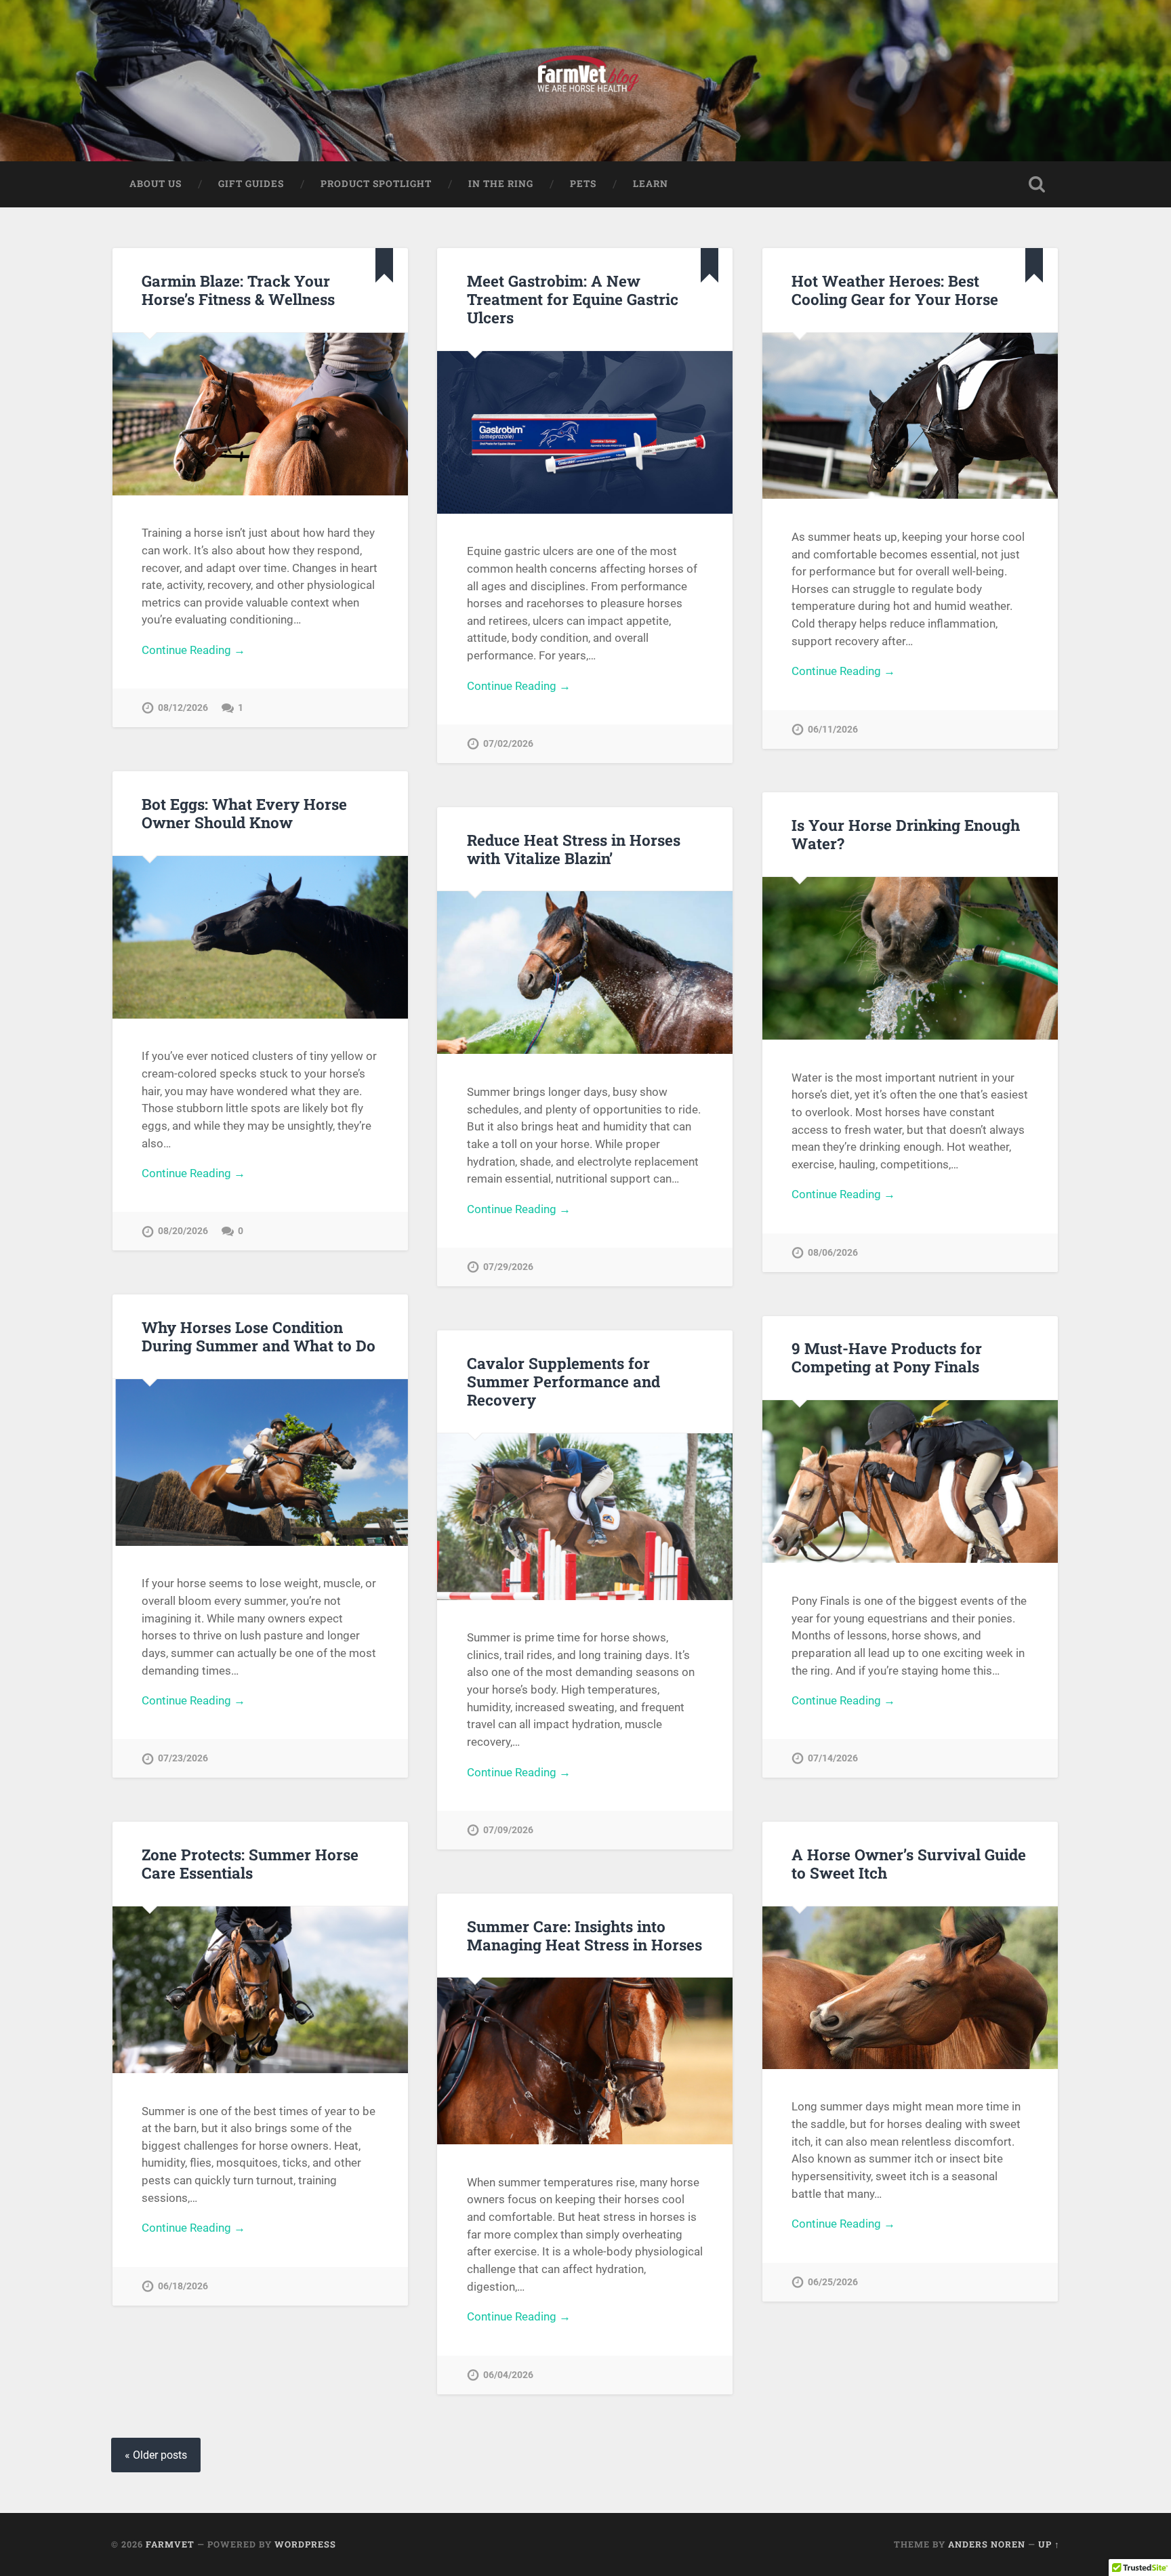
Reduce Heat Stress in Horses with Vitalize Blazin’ (574, 849)
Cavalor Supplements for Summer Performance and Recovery (563, 1381)
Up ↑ (1049, 2544)
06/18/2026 (183, 2286)
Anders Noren (987, 2544)
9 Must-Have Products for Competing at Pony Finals (887, 1357)
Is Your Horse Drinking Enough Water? (906, 834)
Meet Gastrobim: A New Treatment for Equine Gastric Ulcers (573, 299)
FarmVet (170, 2544)
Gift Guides (251, 184)
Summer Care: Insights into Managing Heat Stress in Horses (584, 1935)
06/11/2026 (833, 730)
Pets (583, 184)
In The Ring (501, 184)
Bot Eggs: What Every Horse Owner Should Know (244, 813)
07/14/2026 (833, 1758)
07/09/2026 (508, 1830)
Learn (651, 184)
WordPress (305, 2544)
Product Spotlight (376, 184)
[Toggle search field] (1037, 184)
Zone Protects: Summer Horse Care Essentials (250, 1863)
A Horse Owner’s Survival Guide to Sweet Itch (909, 1863)
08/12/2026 (183, 708)
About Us (156, 184)
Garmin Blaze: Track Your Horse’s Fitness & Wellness (238, 290)
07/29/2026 (508, 1267)
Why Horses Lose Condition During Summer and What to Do (259, 1336)
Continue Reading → (193, 650)
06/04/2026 (508, 2375)
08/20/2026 (183, 1231)
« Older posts (156, 2455)
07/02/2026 (508, 744)
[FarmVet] (585, 81)
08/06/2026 (833, 1253)
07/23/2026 (183, 1758)
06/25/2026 (833, 2282)
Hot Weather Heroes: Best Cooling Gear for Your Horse (895, 290)
